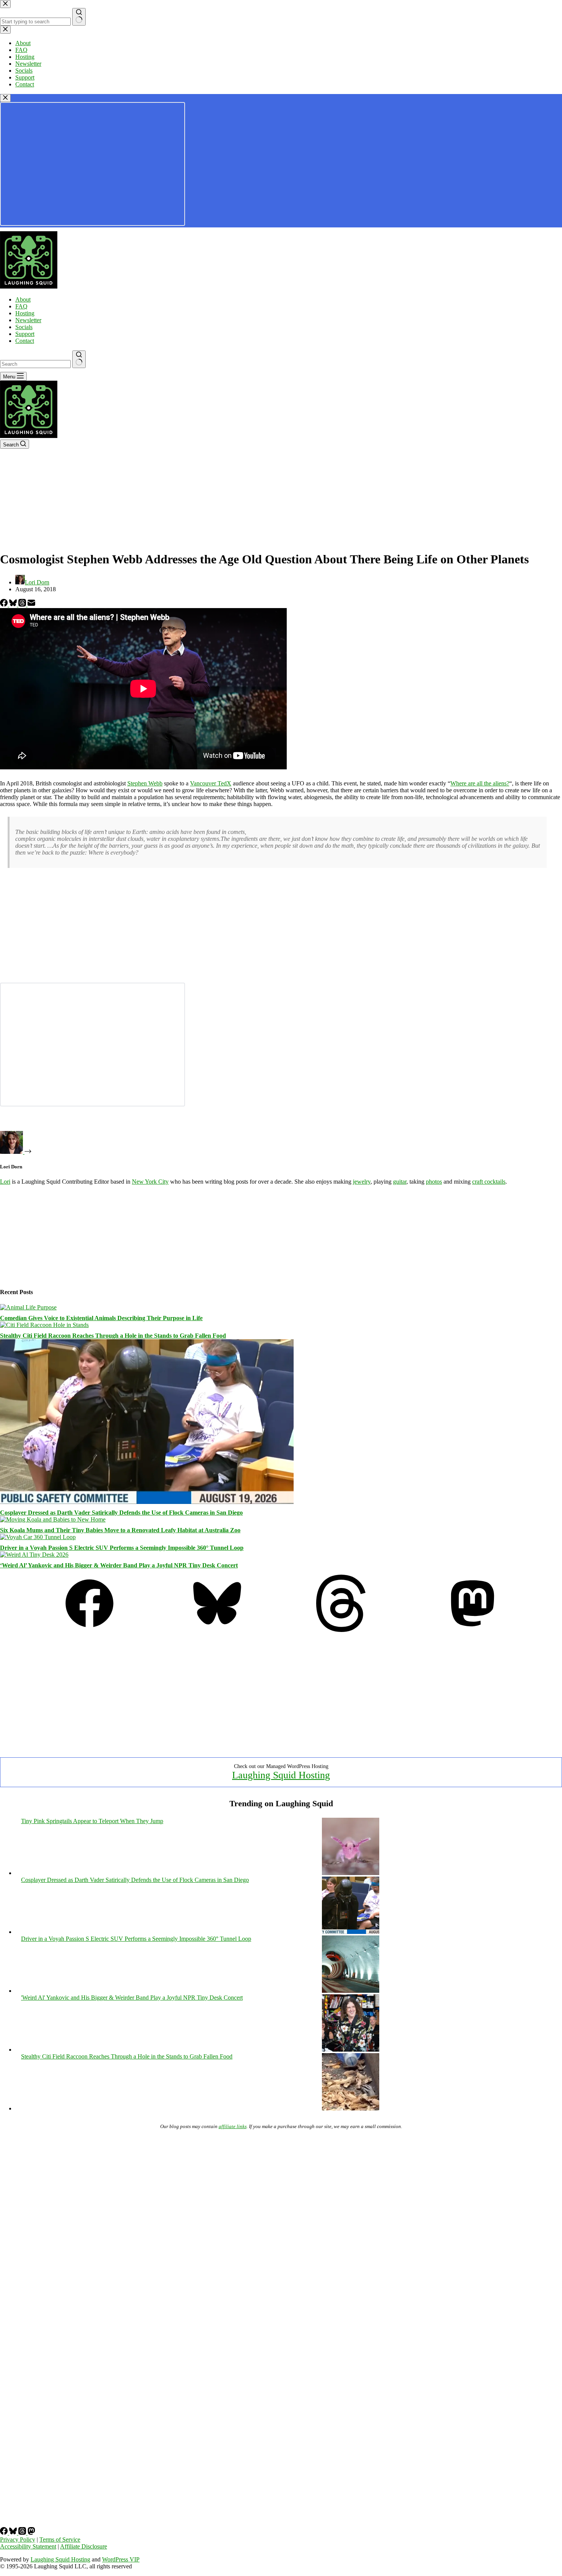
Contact (25, 341)
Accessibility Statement (28, 2546)
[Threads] (23, 604)
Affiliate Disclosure (84, 2546)
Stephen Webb (145, 783)
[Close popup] (5, 98)
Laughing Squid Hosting (281, 1775)
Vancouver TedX (211, 783)
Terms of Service (60, 2540)
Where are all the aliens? (480, 783)
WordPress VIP (121, 2559)
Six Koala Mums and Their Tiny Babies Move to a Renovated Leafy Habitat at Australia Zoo (120, 1530)
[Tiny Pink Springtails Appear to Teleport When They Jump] (351, 1873)
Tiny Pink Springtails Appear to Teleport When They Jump (92, 1821)
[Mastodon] (473, 1630)
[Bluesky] (14, 604)
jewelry (362, 1182)
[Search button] (79, 359)
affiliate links (233, 2126)
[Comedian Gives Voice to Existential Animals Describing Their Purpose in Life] (28, 1307)
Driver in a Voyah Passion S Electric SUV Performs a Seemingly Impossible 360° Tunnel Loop (122, 1548)
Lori (5, 1182)
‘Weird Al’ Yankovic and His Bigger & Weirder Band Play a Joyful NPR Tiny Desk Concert (119, 1565)
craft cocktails (489, 1182)
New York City (150, 1182)
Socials (24, 327)
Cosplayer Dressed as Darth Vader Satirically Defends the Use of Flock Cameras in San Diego (121, 1513)
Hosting (25, 313)
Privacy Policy (18, 2540)
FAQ (21, 306)
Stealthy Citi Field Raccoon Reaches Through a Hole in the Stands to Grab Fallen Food (113, 1336)
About (23, 299)
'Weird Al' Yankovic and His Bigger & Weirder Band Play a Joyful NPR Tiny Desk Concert (132, 1998)
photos (434, 1182)
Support (25, 334)
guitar (400, 1182)
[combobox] (35, 364)
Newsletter (28, 320)
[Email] (31, 604)
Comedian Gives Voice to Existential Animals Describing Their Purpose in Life (101, 1318)
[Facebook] (5, 604)
